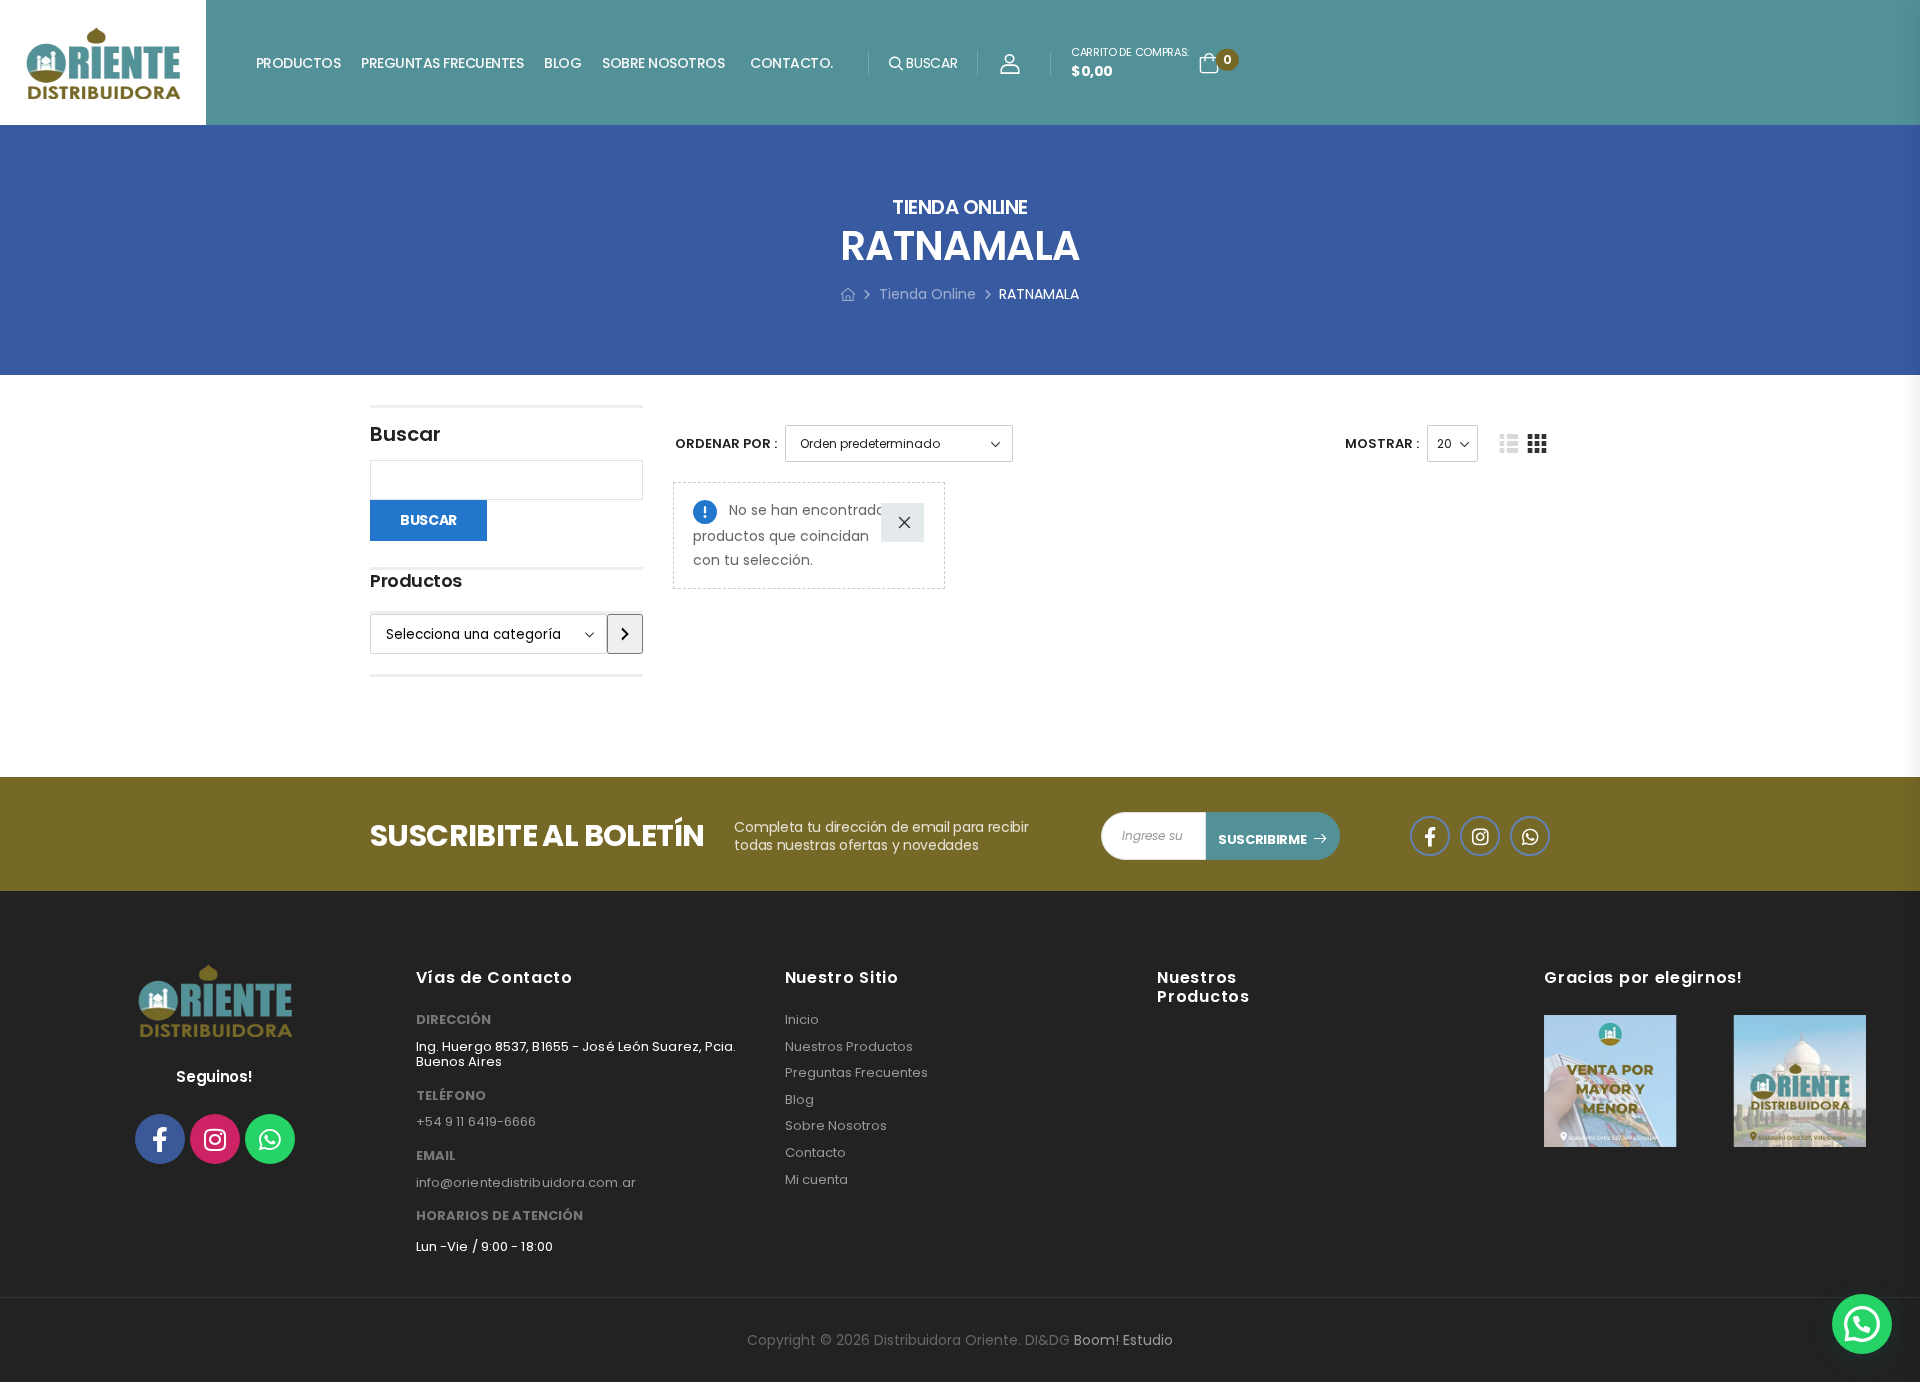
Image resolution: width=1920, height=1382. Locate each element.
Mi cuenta (816, 1180)
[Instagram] (215, 1139)
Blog (562, 63)
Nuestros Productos (849, 1047)
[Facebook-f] (160, 1139)
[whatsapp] (1530, 836)
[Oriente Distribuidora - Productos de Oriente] (103, 63)
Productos (298, 63)
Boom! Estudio (1123, 1340)
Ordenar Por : (726, 443)
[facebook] (1430, 836)
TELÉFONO (451, 1096)
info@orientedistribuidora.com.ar (526, 1182)
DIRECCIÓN (453, 1020)
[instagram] (1480, 836)
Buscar (405, 434)
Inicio (802, 1020)
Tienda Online (927, 294)
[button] (1862, 1324)
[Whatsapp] (270, 1139)
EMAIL (436, 1156)
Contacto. (791, 63)
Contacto (815, 1153)
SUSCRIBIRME (1262, 839)
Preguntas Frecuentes (442, 63)
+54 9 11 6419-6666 (476, 1121)
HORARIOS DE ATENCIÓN (499, 1216)
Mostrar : (1382, 443)
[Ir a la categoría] (625, 634)
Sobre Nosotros (663, 63)
